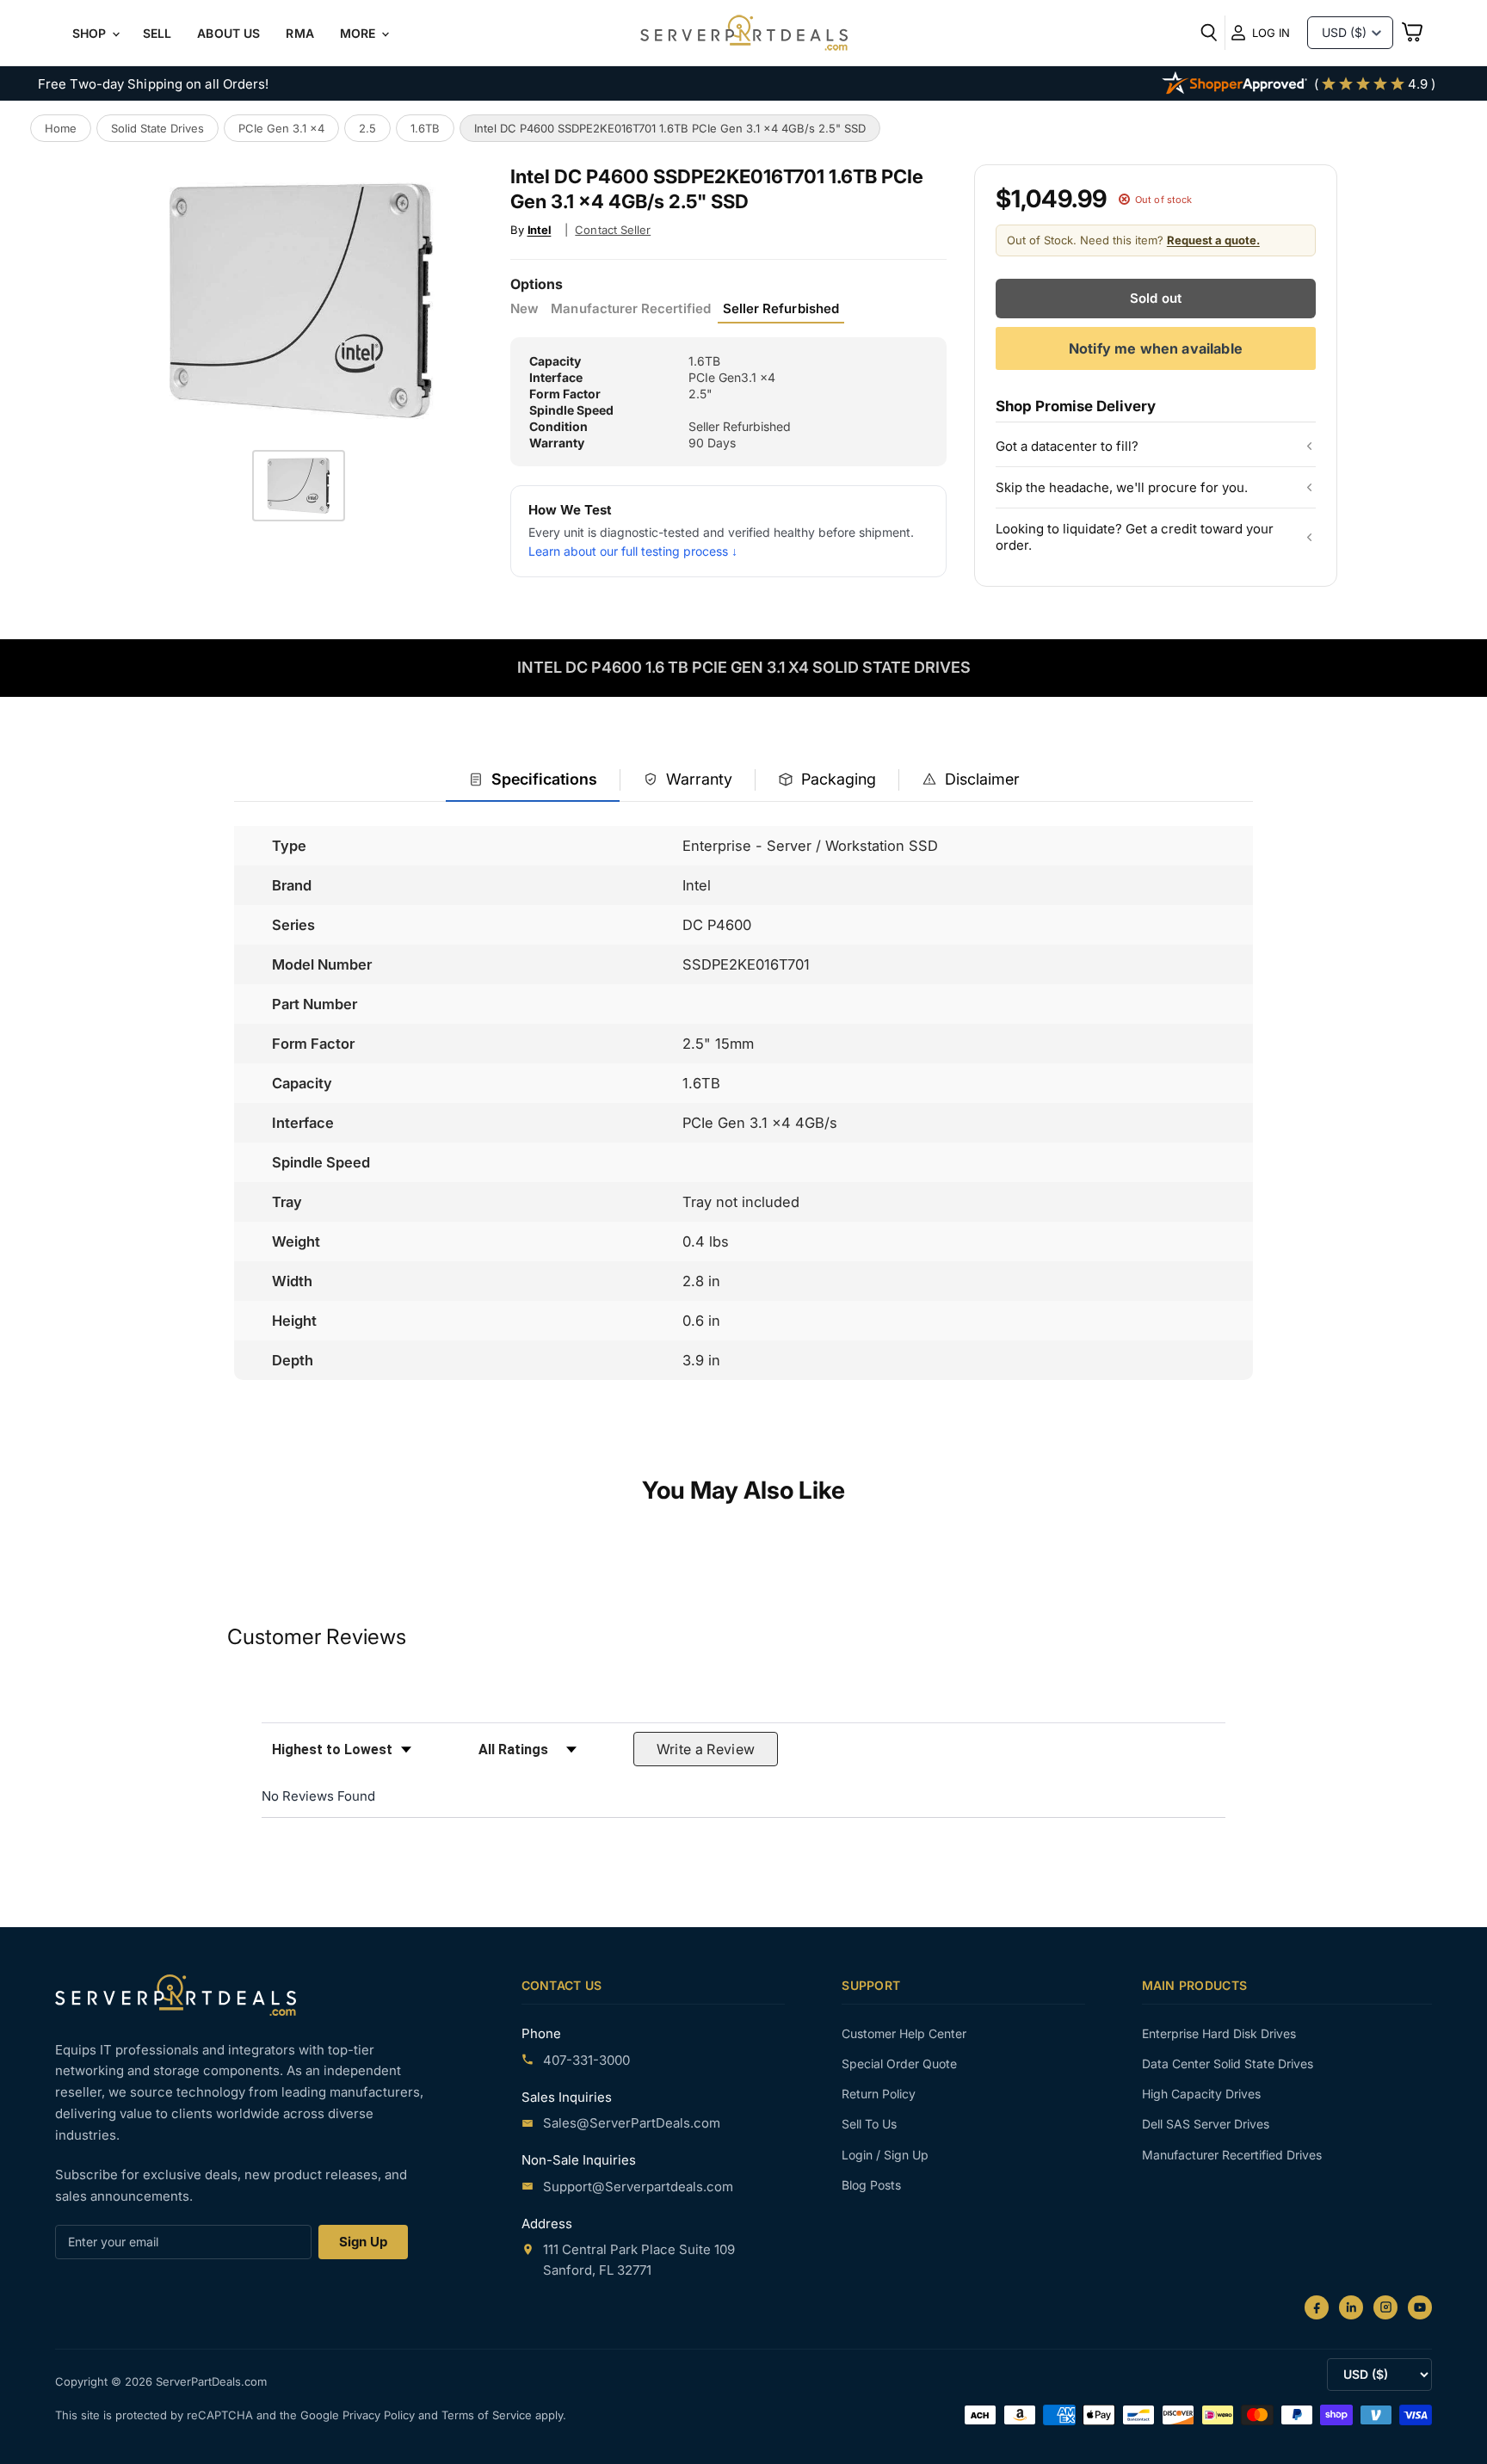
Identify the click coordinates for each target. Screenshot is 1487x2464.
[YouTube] (1420, 2307)
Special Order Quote (899, 2064)
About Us (228, 33)
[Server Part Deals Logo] (744, 34)
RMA (299, 33)
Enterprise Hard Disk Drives (1219, 2033)
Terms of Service (488, 2415)
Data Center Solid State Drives (1228, 2064)
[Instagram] (1385, 2307)
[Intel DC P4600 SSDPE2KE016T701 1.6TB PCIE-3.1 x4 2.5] (299, 486)
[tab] (533, 781)
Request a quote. (1213, 240)
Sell (157, 33)
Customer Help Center (904, 2033)
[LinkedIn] (1351, 2307)
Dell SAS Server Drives (1206, 2124)
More (360, 33)
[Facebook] (1317, 2307)
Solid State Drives (157, 128)
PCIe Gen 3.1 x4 (281, 128)
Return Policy (879, 2094)
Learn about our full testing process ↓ (633, 551)
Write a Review (706, 1749)
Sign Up (363, 2242)
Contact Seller (613, 230)
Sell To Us (869, 2124)
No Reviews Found (318, 1796)
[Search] (1209, 33)
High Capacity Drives (1201, 2094)
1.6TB (425, 128)
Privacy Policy (380, 2415)
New (524, 309)
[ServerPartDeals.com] (176, 1995)
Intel (540, 230)
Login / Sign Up (885, 2155)
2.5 (367, 128)
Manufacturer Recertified (630, 309)
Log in (1271, 33)
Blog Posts (871, 2185)
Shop (91, 33)
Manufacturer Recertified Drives (1232, 2155)
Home (61, 128)
